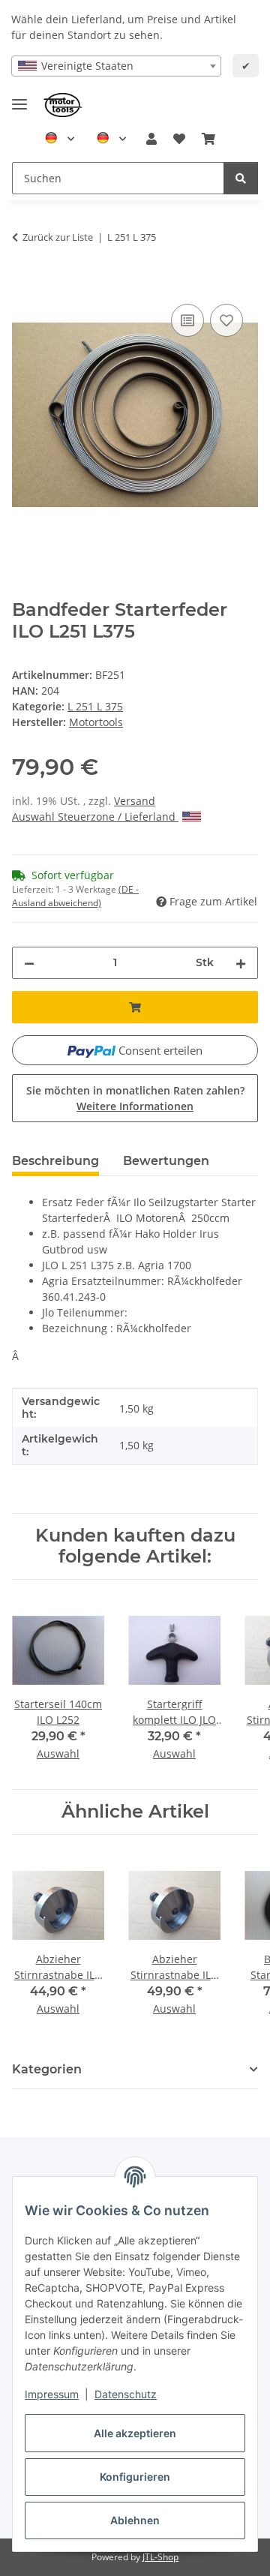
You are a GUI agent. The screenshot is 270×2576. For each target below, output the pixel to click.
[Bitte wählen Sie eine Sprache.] (60, 139)
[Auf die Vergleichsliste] (187, 320)
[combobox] (116, 66)
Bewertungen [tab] (166, 1161)
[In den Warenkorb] (24, 284)
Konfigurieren (135, 2477)
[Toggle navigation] (19, 98)
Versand (135, 801)
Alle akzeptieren (135, 2433)
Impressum (52, 2394)
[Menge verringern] (29, 963)
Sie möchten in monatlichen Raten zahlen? (135, 1098)
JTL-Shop (160, 2557)
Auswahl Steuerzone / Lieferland (95, 817)
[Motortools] (63, 105)
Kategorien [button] (47, 2069)
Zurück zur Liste (58, 237)
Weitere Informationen (135, 1106)
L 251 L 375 (95, 706)
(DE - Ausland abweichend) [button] (75, 896)
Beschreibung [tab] (55, 1161)
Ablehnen (135, 2520)
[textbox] (116, 66)
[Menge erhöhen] (241, 963)
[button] (151, 139)
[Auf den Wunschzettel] (226, 320)
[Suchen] (241, 178)
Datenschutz (126, 2394)
